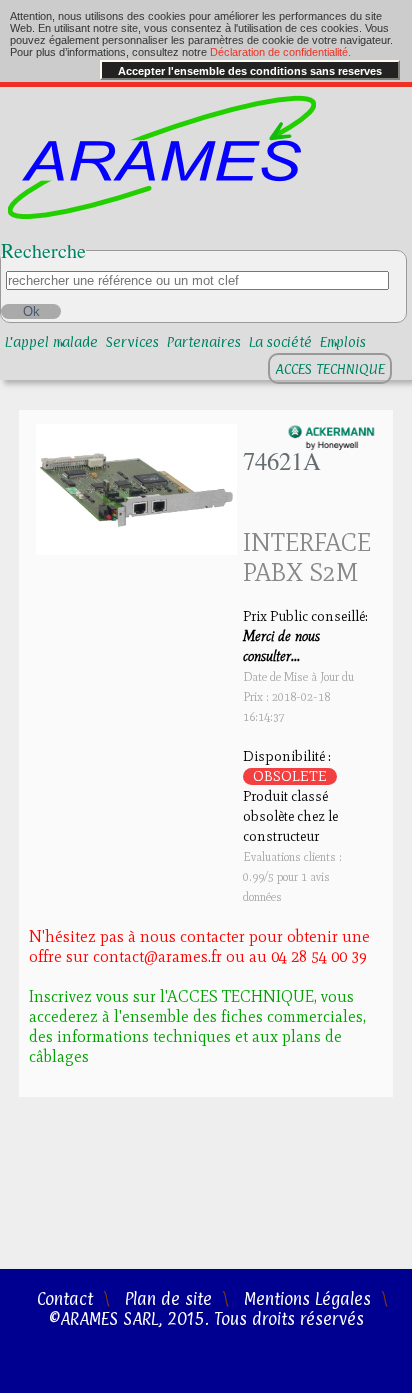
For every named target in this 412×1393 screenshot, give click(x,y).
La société (280, 341)
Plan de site (168, 1299)
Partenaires (204, 341)
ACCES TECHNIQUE (330, 368)
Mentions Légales (307, 1299)
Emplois (343, 341)
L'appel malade (51, 341)
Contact (65, 1299)
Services (132, 341)
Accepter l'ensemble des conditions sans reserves (250, 71)
